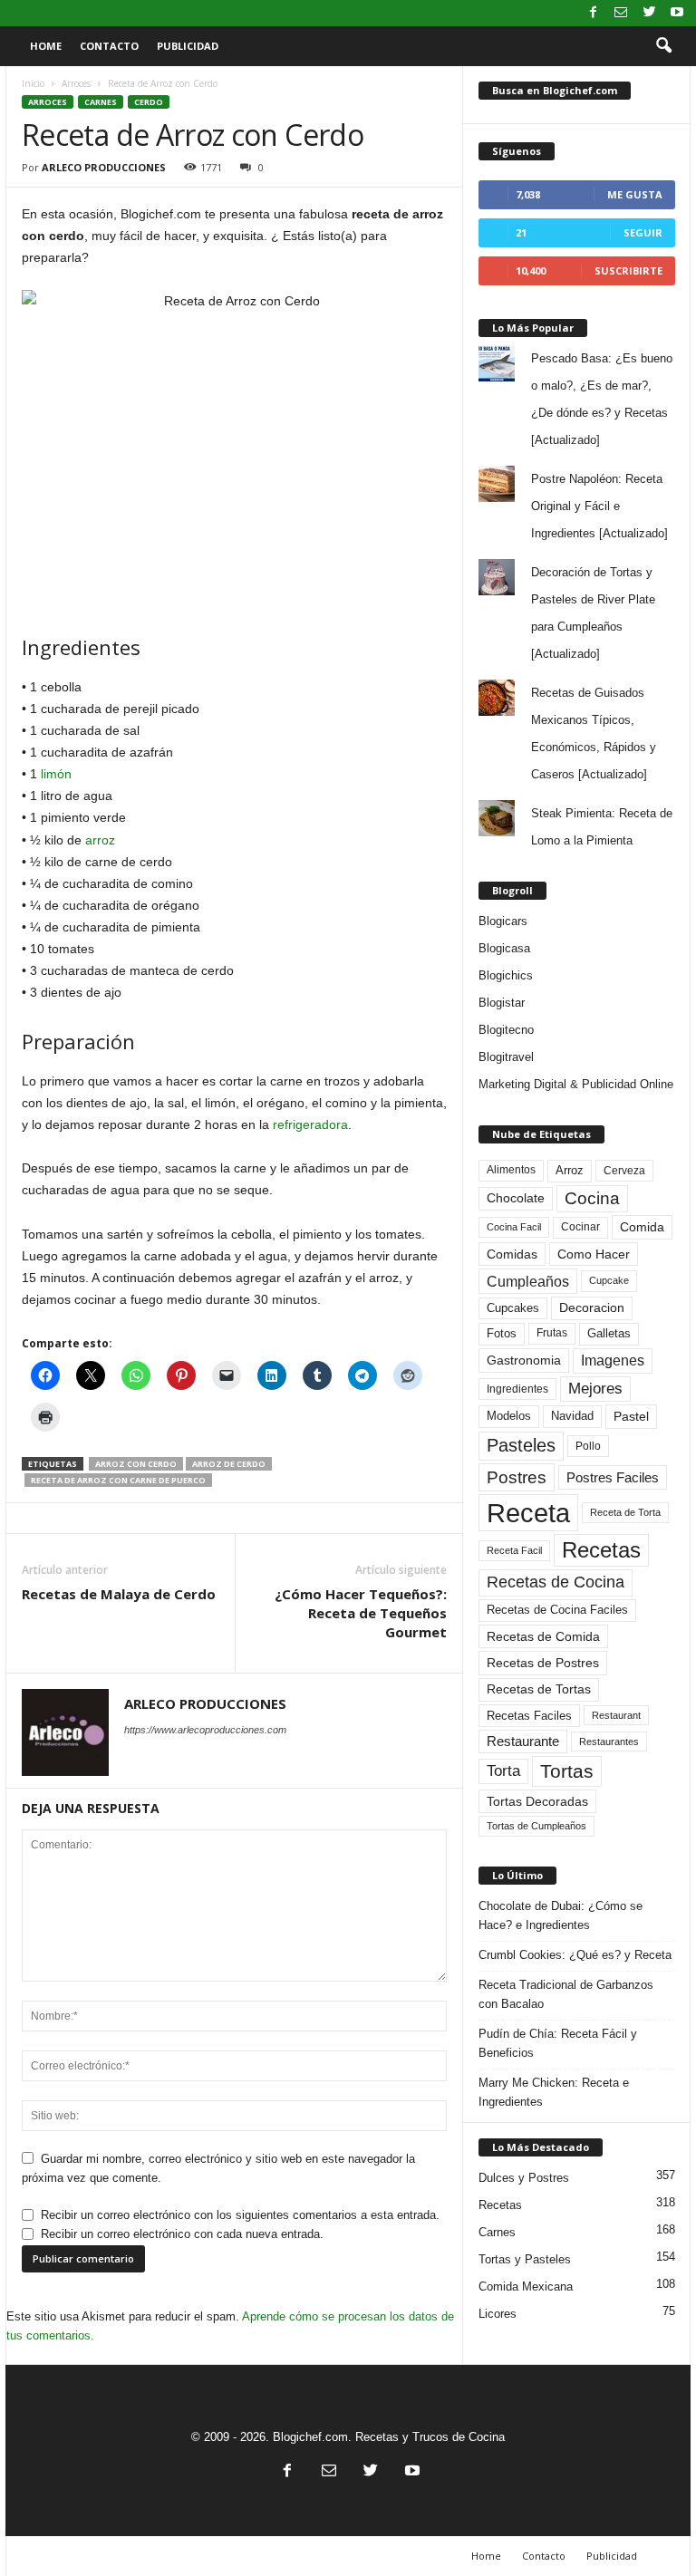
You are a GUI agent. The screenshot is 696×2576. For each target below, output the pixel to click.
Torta (503, 1771)
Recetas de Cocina (556, 1582)
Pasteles (521, 1445)
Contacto (109, 46)
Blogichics (506, 975)
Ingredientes (517, 1389)
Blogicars (503, 921)
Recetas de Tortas (539, 1689)
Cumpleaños (528, 1281)
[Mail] (621, 13)
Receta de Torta (625, 1512)
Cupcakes (513, 1308)
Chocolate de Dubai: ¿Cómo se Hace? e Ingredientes (561, 1915)
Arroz (570, 1170)
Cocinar (580, 1227)
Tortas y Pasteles (525, 2259)
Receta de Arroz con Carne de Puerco (118, 1480)
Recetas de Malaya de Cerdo (119, 1594)
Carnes (101, 102)
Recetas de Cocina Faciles (557, 1610)
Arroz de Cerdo (229, 1464)
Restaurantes (609, 1741)
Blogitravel (506, 1057)
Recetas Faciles (529, 1716)
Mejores (595, 1389)
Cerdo (149, 102)
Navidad (572, 1416)
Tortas (567, 1771)
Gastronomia (524, 1360)
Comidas (512, 1254)
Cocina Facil (514, 1227)
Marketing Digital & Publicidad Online (576, 1084)
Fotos (502, 1333)
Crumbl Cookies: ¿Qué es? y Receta (575, 1955)
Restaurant (616, 1715)
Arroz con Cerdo (136, 1464)
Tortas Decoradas (537, 1801)
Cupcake (609, 1280)
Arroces (76, 83)
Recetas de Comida (543, 1636)
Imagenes (613, 1360)
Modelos (509, 1416)
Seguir (643, 232)
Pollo (588, 1446)
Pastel (631, 1416)
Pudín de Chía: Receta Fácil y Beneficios (558, 2043)
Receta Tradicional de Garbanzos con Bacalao (566, 1994)
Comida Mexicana (526, 2287)
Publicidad (188, 46)
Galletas (609, 1334)
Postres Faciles (613, 1477)
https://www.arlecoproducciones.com (205, 1730)
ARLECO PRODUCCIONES (104, 167)
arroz (100, 840)
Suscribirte (628, 270)
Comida (642, 1227)
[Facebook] (593, 13)
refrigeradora (310, 1124)
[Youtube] (677, 13)
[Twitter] (649, 13)
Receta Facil (514, 1550)
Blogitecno (506, 1030)
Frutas (552, 1333)
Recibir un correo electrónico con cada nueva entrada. (182, 2234)
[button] (663, 46)
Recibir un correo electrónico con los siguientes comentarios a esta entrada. (240, 2215)
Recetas (601, 1550)
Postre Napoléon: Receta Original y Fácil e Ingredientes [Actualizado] (599, 506)
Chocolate (516, 1198)
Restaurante (523, 1741)
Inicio (33, 83)
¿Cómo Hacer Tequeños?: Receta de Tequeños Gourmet (361, 1613)
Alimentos (511, 1170)
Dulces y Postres (524, 2178)
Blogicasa (504, 948)
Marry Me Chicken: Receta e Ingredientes (554, 2092)
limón (56, 774)
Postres (517, 1477)
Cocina (592, 1198)
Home (46, 46)
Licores (498, 2314)
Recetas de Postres (543, 1663)
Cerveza (624, 1171)
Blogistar (502, 1003)
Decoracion (592, 1308)
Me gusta (635, 194)
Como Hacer (594, 1254)
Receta (528, 1513)
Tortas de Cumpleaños (536, 1826)
